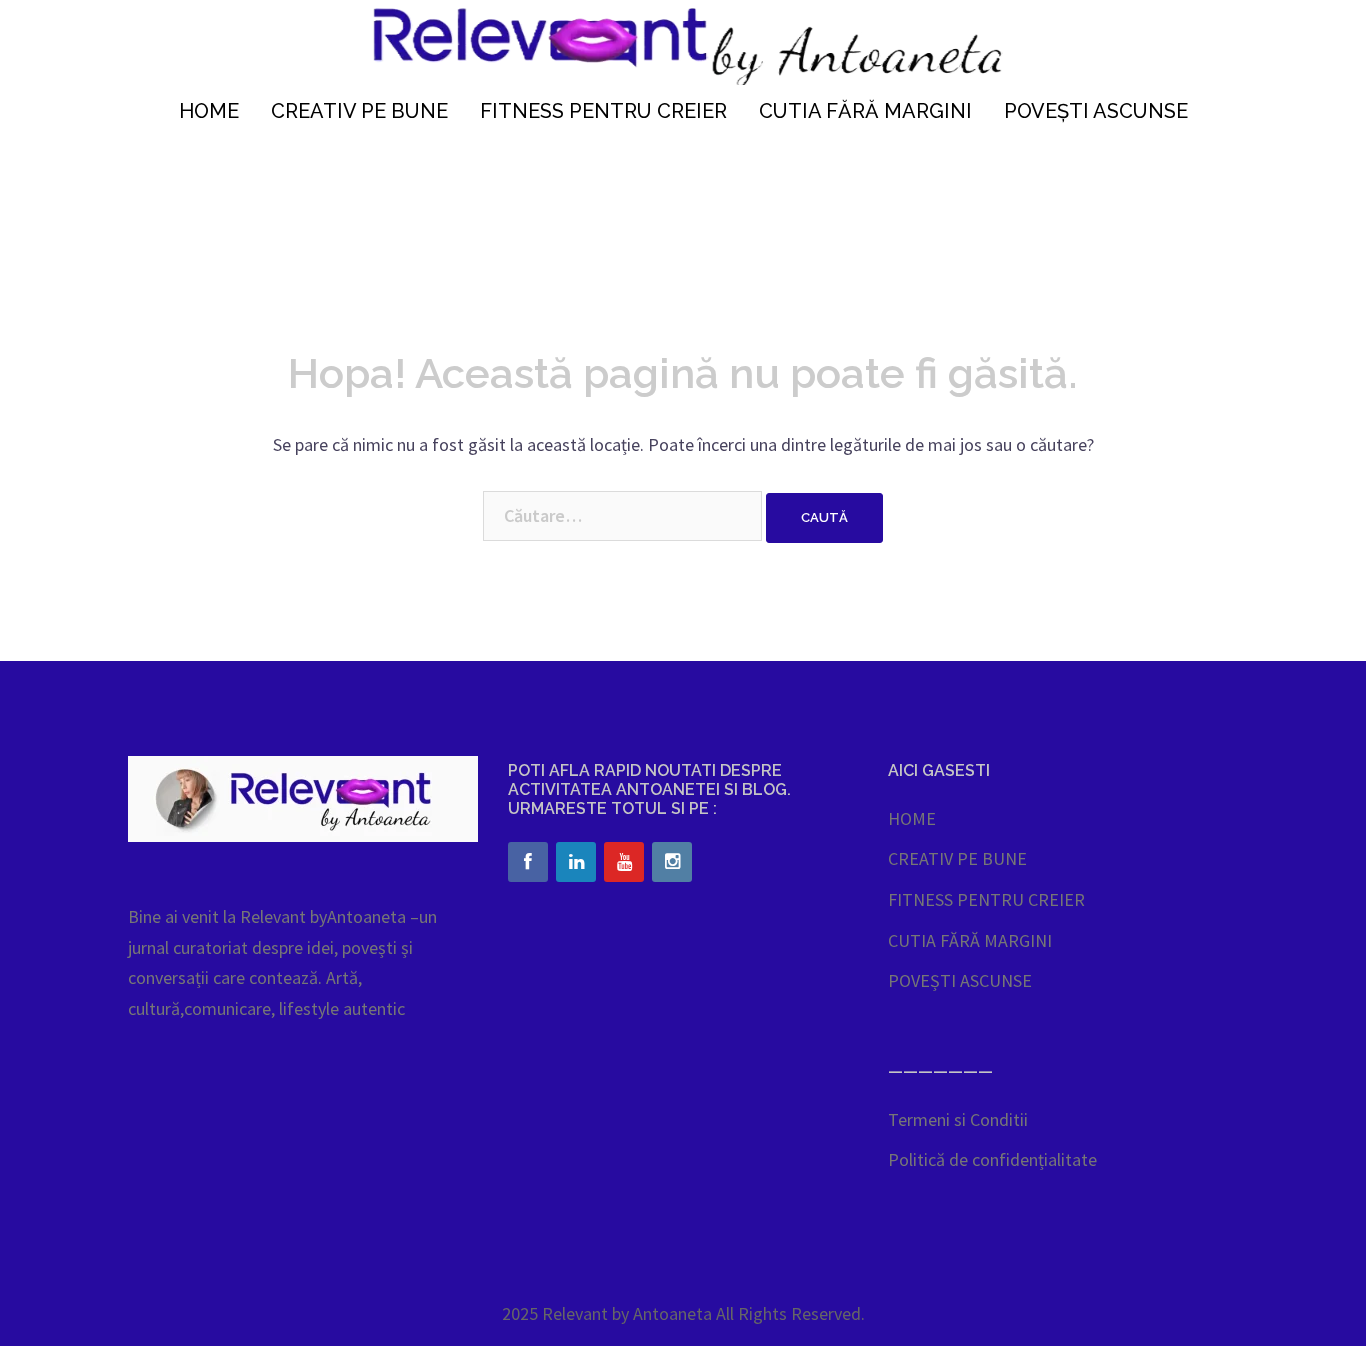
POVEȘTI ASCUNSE (1096, 111)
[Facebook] (528, 862)
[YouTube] (624, 862)
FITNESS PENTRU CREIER (603, 111)
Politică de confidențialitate (992, 1159)
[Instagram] (672, 862)
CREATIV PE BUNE (359, 111)
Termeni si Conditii (958, 1119)
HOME (209, 111)
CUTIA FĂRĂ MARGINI (865, 111)
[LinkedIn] (576, 862)
